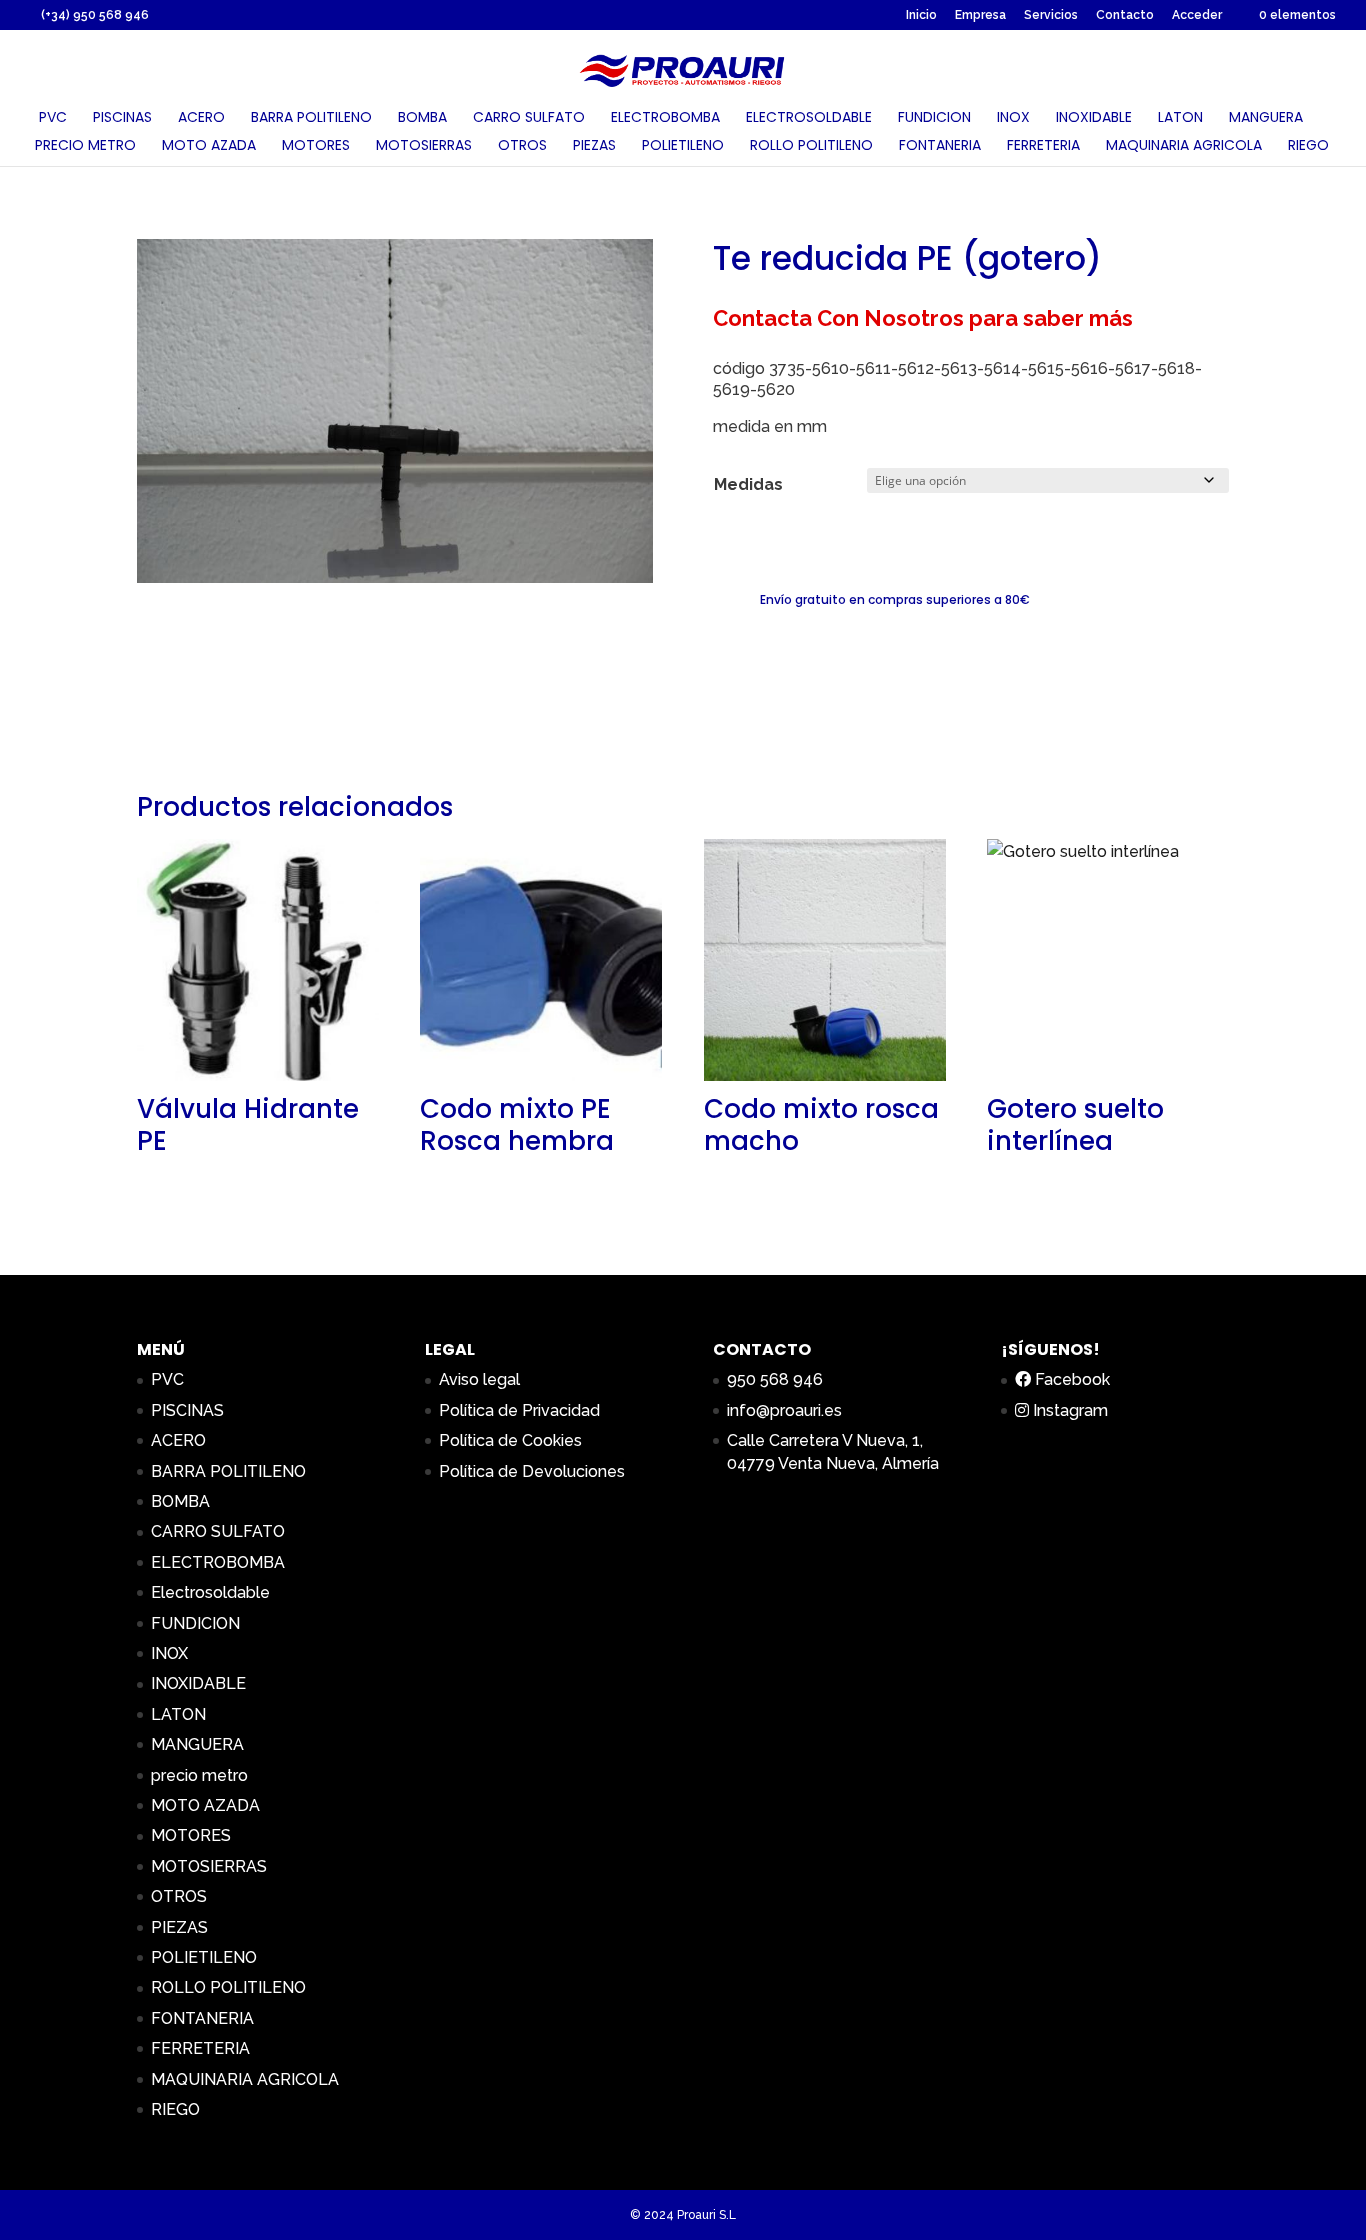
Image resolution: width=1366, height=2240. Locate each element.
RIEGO (1308, 146)
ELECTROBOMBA (665, 118)
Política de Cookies (510, 1440)
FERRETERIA (1043, 146)
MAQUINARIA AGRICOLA (1184, 146)
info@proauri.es (784, 1410)
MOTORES (316, 146)
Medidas (748, 484)
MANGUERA (1266, 118)
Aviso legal (479, 1379)
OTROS (522, 146)
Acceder (1197, 15)
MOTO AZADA (209, 146)
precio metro (85, 146)
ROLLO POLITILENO (811, 146)
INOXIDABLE (1094, 118)
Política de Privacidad (519, 1410)
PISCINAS (122, 118)
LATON (1180, 118)
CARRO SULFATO (529, 118)
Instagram (1068, 1410)
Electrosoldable (809, 118)
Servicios (1051, 15)
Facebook (1070, 1379)
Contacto (1125, 15)
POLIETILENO (683, 146)
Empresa (980, 15)
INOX (1013, 118)
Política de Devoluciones (532, 1471)
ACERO (201, 118)
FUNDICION (934, 118)
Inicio (921, 15)
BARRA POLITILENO (311, 118)
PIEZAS (594, 146)
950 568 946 (775, 1379)
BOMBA (422, 118)
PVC (53, 118)
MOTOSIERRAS (424, 146)
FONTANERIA (940, 146)
